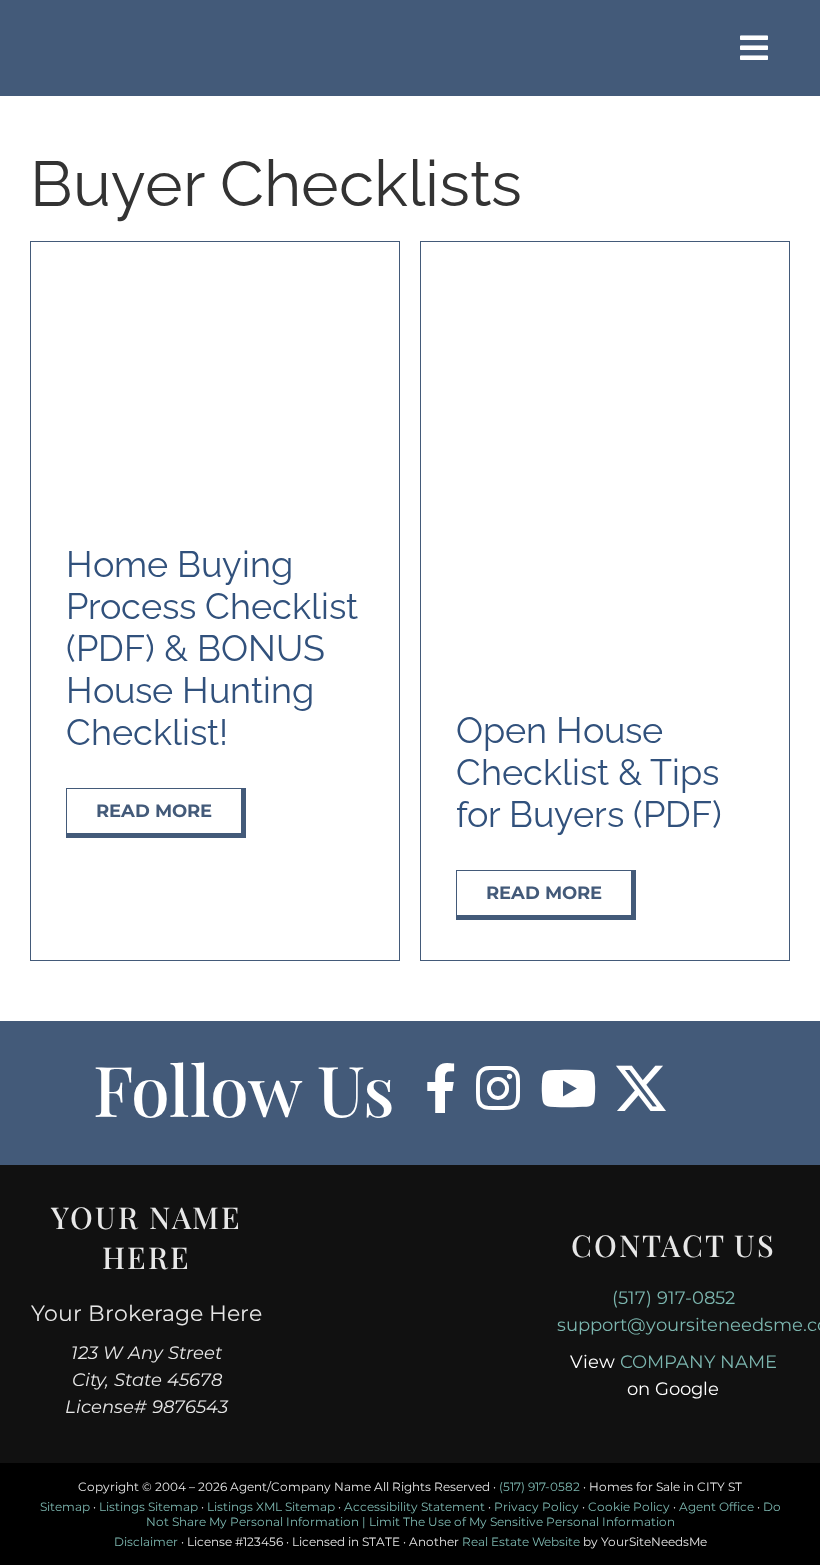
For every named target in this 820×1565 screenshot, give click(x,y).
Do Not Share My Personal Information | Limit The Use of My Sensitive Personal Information (463, 1514)
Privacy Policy (536, 1506)
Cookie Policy (629, 1506)
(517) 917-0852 (673, 1298)
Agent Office (716, 1506)
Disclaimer (146, 1541)
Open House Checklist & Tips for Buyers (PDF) (589, 772)
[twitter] (641, 1088)
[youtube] (568, 1088)
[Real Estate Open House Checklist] (605, 274)
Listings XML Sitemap (271, 1506)
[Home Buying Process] (215, 274)
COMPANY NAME (698, 1362)
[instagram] (498, 1088)
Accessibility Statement (414, 1506)
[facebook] (440, 1088)
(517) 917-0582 (539, 1486)
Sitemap (65, 1506)
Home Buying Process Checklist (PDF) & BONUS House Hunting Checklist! (212, 648)
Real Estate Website (521, 1541)
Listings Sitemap (148, 1506)
